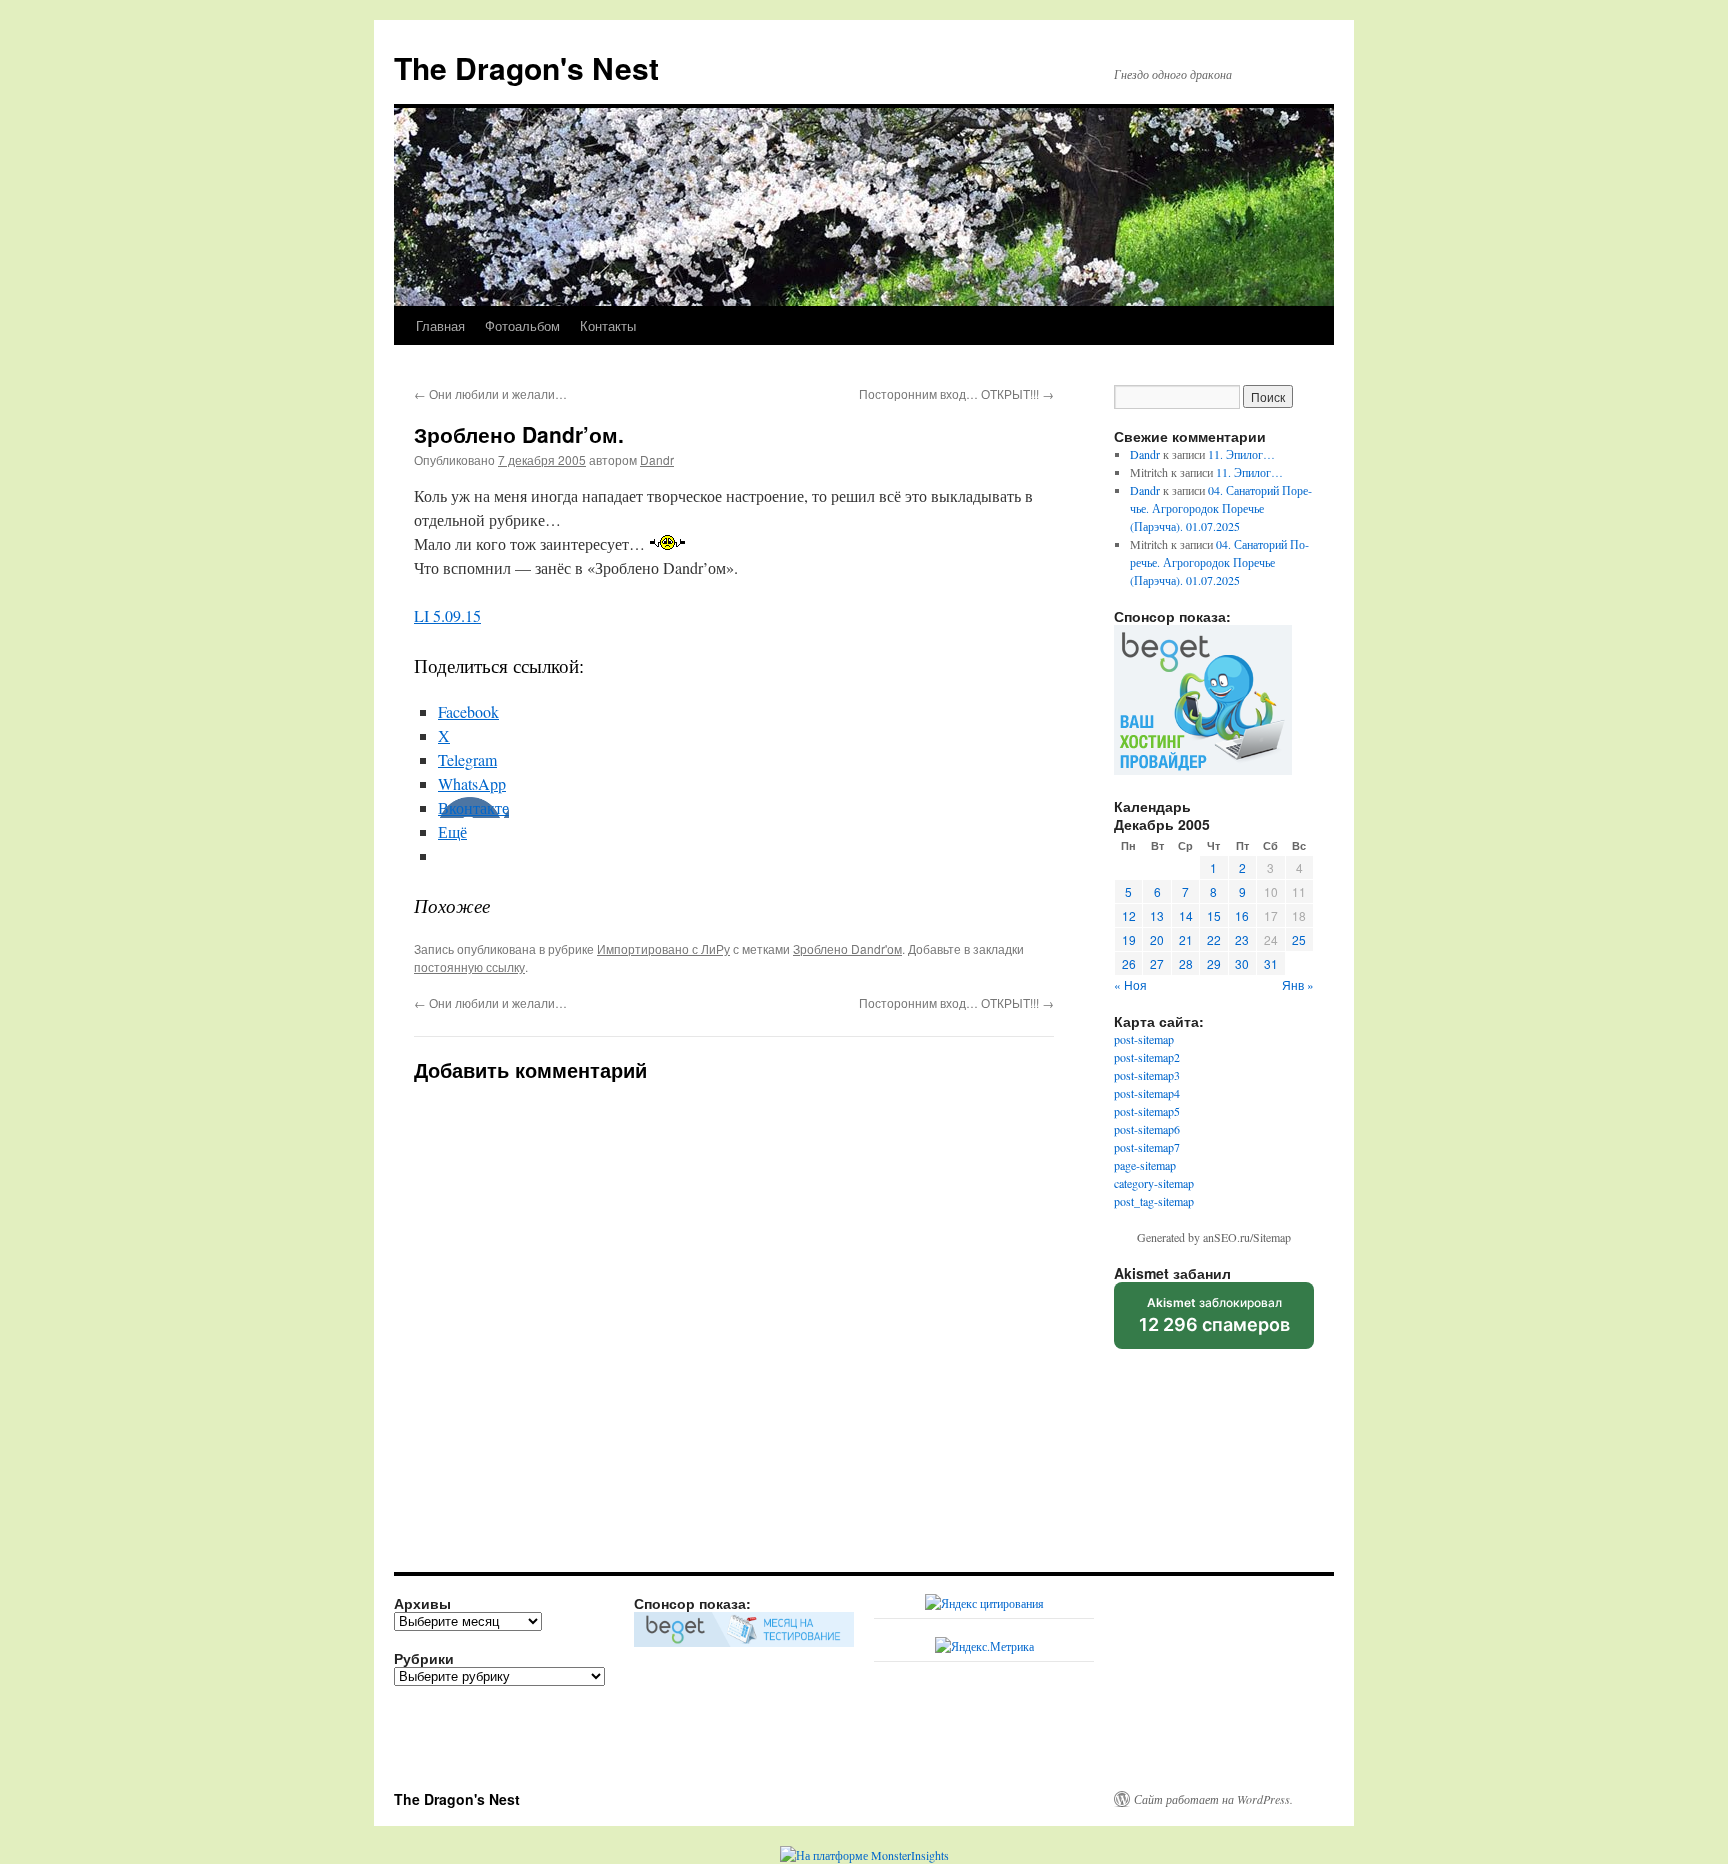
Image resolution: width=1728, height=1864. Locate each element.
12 (1129, 915)
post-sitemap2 (1147, 1057)
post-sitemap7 (1147, 1147)
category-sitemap (1154, 1183)
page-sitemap (1145, 1165)
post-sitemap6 (1147, 1129)
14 (1186, 915)
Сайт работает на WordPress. (1213, 1799)
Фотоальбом (522, 325)
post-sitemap (1144, 1039)
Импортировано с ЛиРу (663, 948)
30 (1242, 963)
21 (1186, 939)
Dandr (657, 459)
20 (1157, 939)
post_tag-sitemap (1154, 1201)
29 (1214, 963)
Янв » (1298, 984)
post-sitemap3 (1147, 1075)
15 (1214, 915)
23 (1242, 939)
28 (1186, 963)
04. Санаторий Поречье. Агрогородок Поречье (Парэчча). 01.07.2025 (1221, 508)
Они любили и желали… (490, 393)
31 (1271, 963)
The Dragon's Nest (526, 67)
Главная (440, 325)
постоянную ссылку (469, 966)
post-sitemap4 (1147, 1093)
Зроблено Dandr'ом (847, 948)
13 (1157, 915)
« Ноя (1130, 984)
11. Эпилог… (1241, 454)
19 (1129, 939)
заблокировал (1214, 1322)
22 (1214, 939)
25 (1299, 939)
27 (1157, 963)
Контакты (608, 325)
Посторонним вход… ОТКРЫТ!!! (956, 393)
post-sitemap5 (1147, 1111)
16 (1242, 915)
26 (1129, 963)
